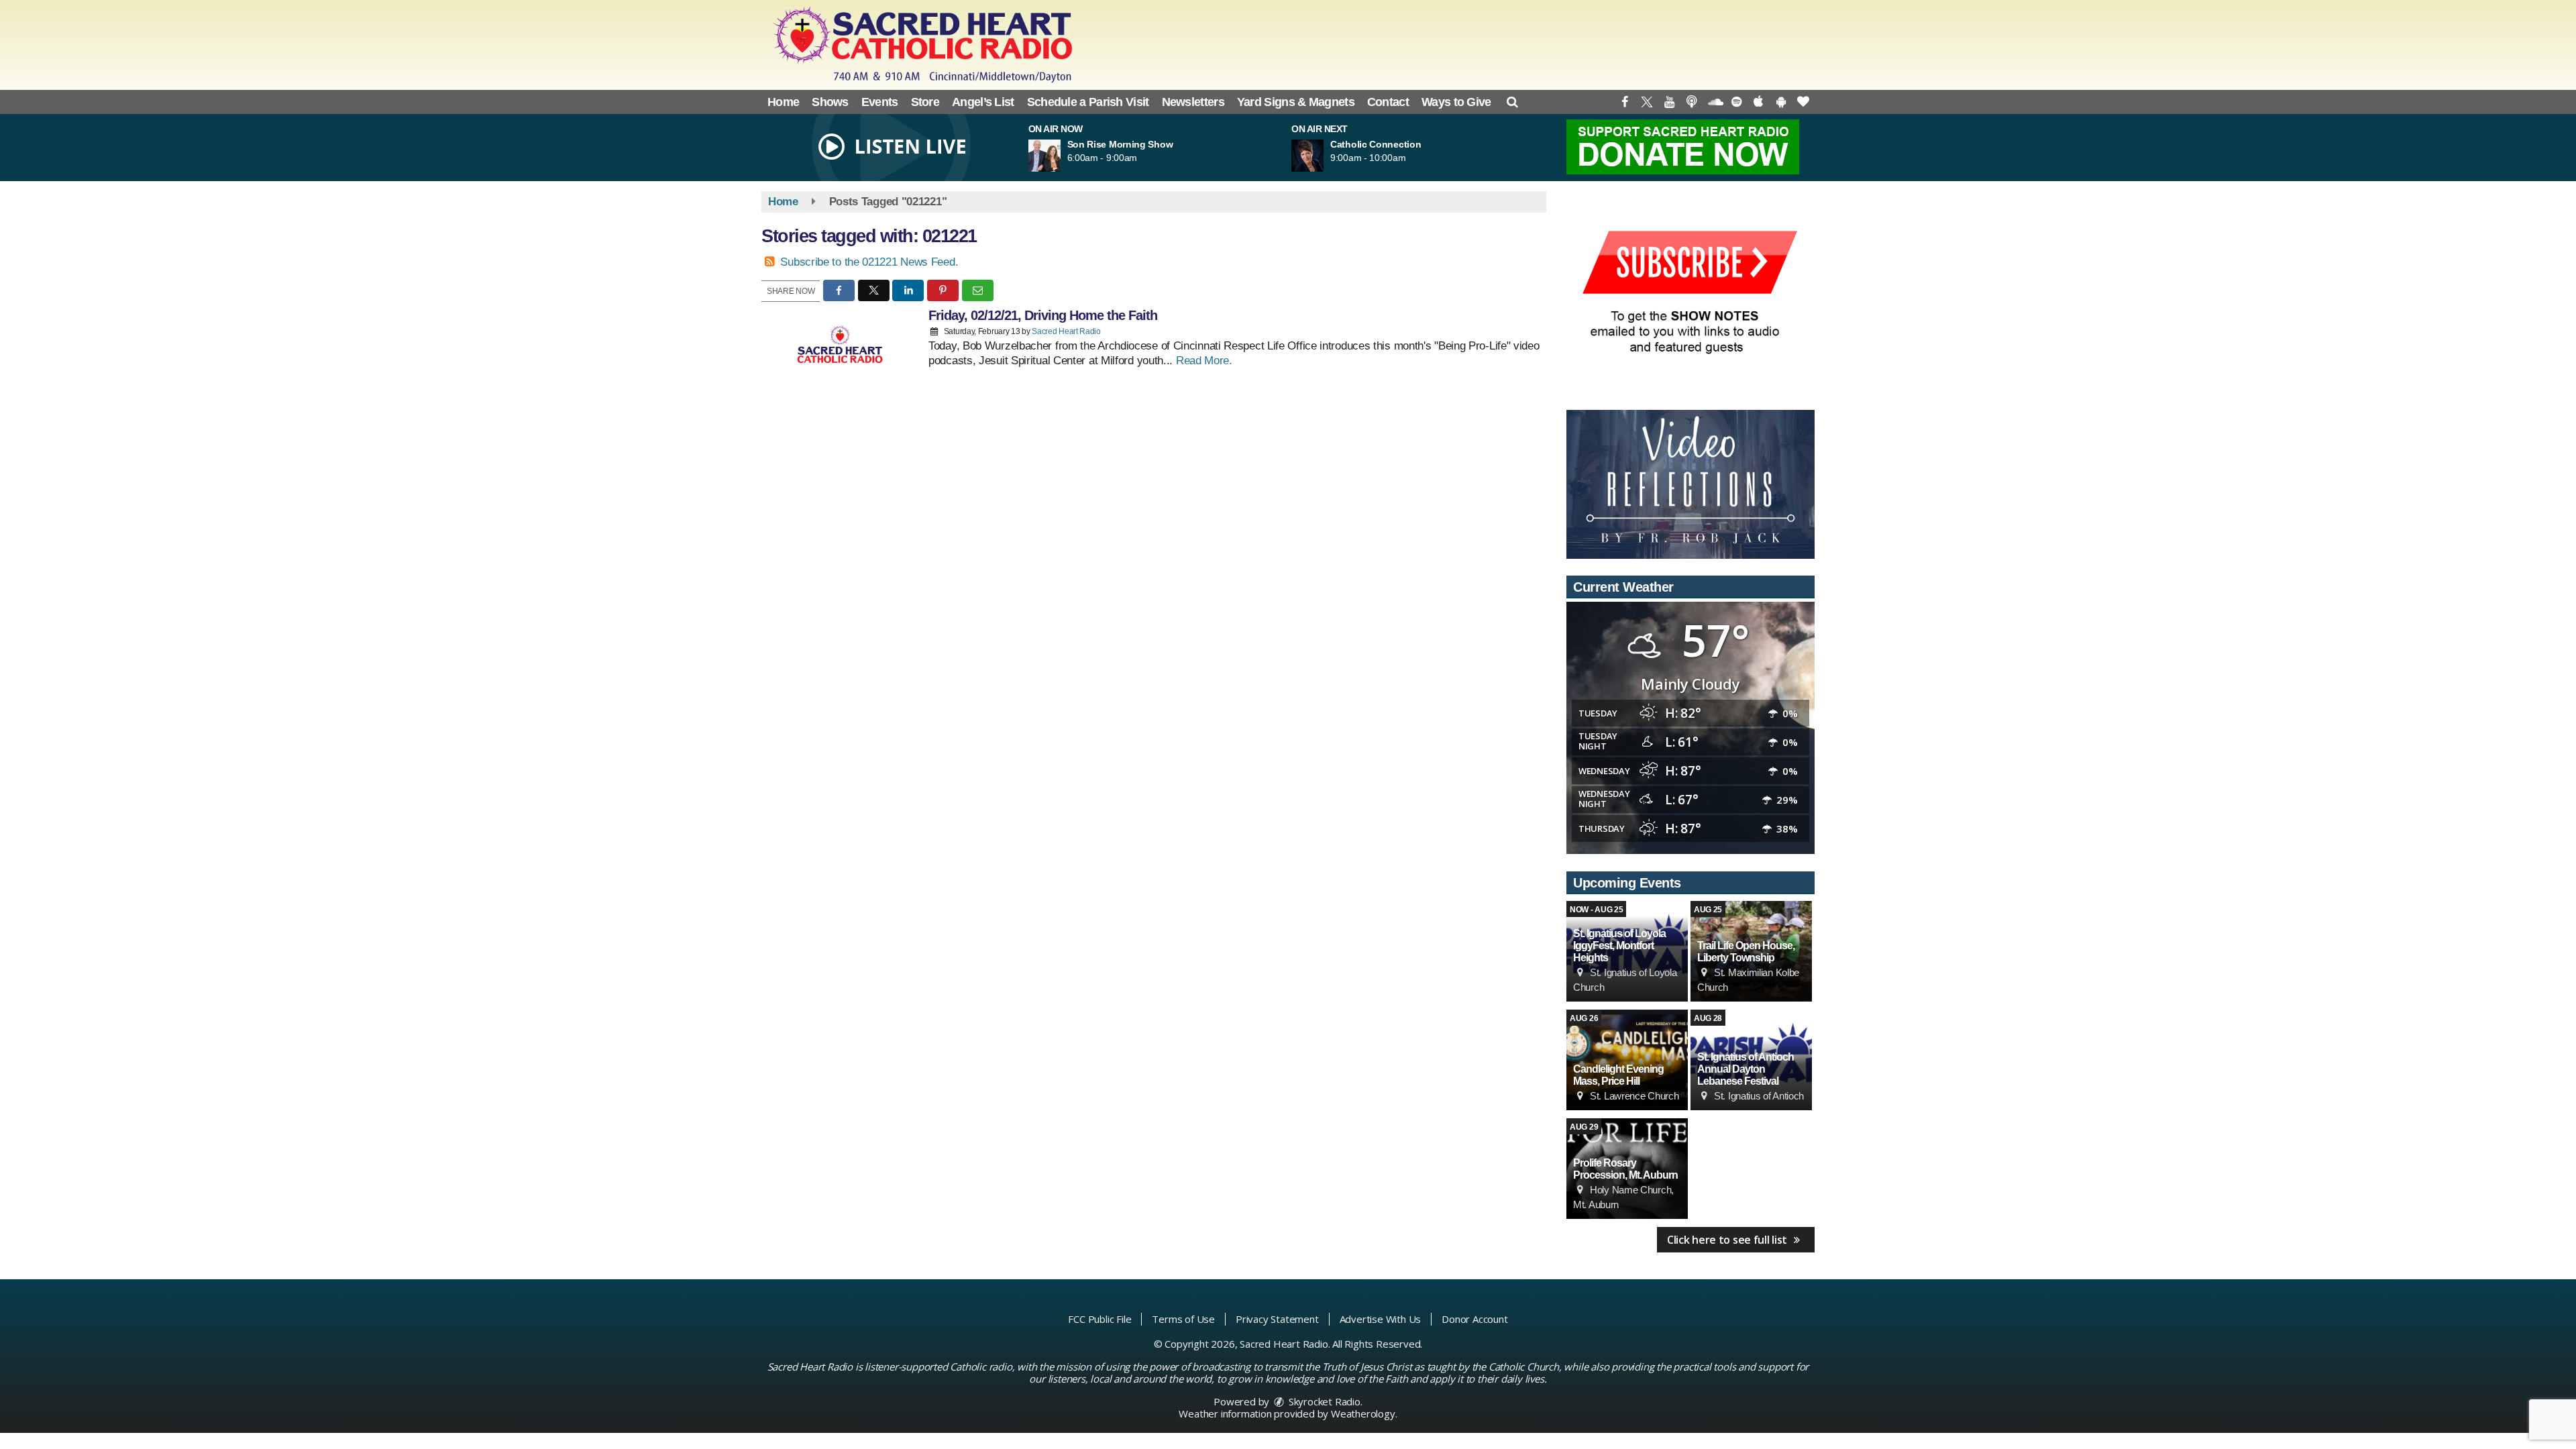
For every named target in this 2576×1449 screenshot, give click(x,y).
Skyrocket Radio (1323, 1401)
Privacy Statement (1277, 1319)
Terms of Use (1183, 1319)
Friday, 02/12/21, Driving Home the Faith (1043, 315)
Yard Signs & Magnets (1296, 102)
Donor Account (1474, 1319)
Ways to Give (1456, 102)
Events (880, 102)
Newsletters (1193, 102)
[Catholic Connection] (1324, 156)
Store (925, 102)
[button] (1512, 102)
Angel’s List (983, 102)
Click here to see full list (1728, 1240)
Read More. (1204, 361)
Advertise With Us (1381, 1319)
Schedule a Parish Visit (1088, 102)
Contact (1388, 102)
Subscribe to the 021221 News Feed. (869, 262)
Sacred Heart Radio (1066, 331)
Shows (830, 102)
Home (783, 102)
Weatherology (1363, 1413)
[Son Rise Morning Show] (1061, 156)
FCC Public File (1099, 1319)
